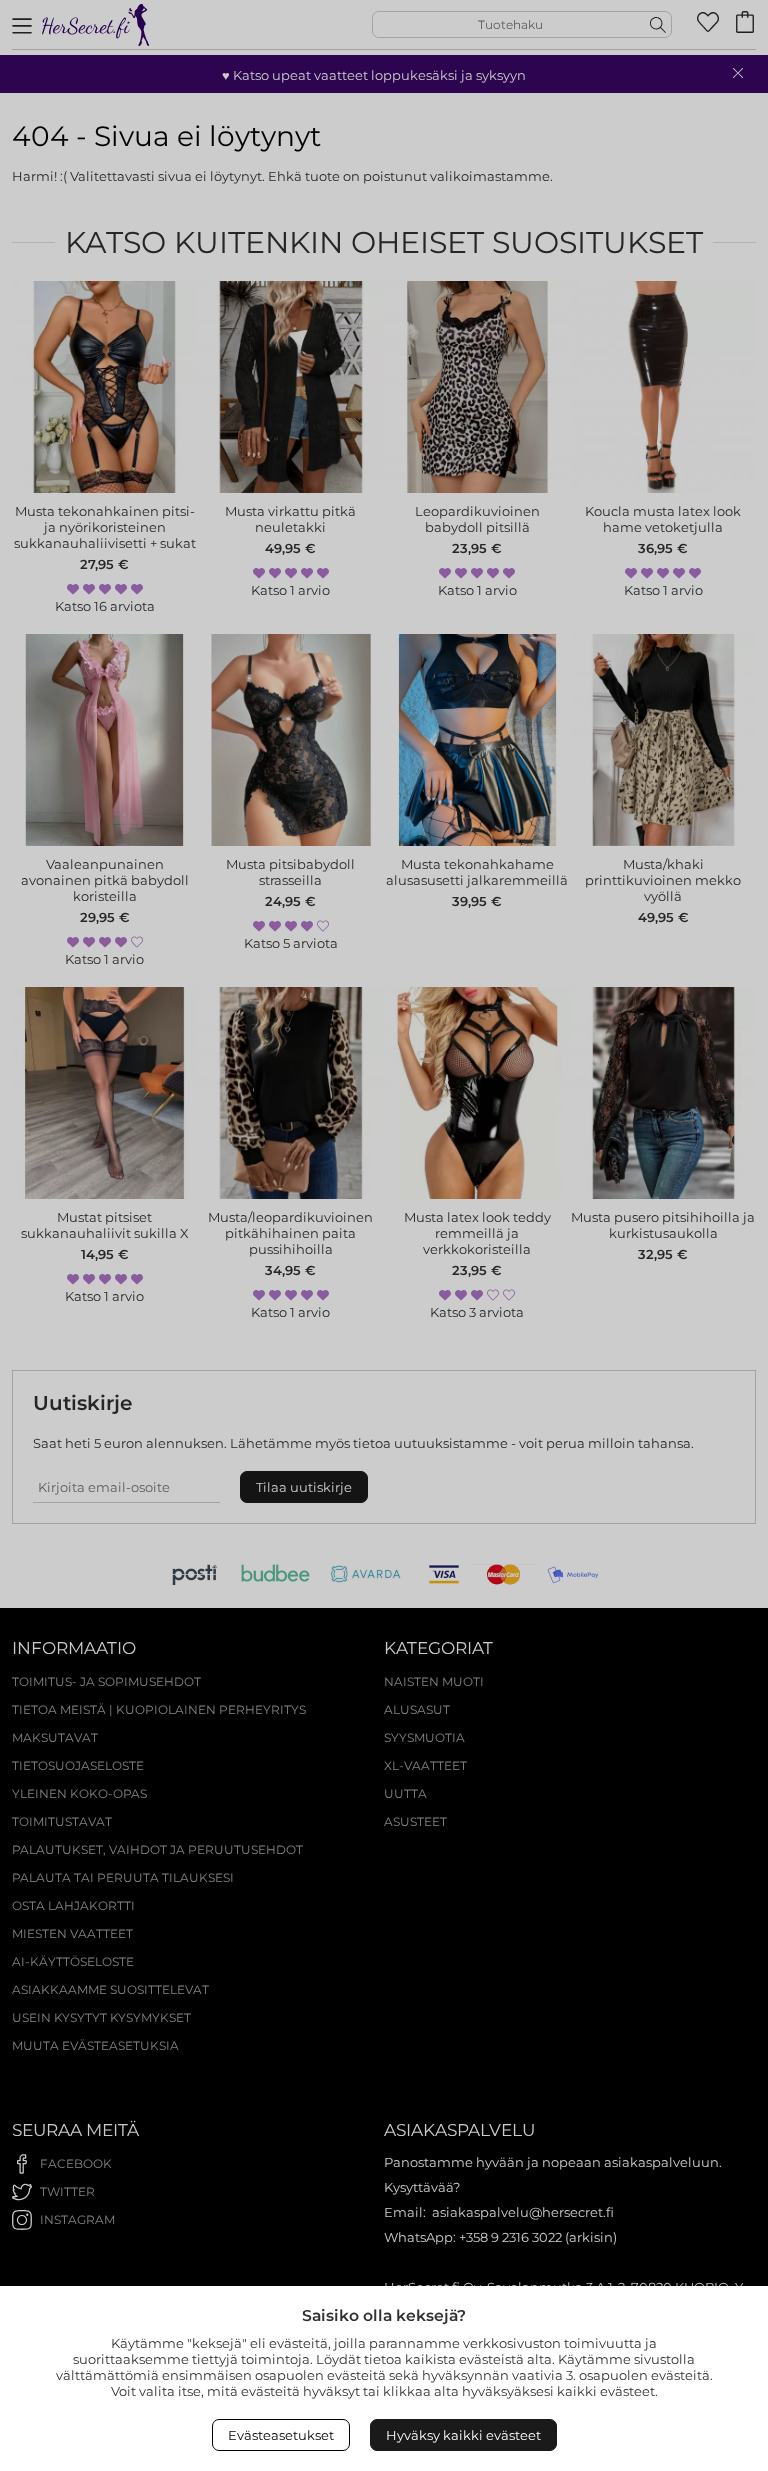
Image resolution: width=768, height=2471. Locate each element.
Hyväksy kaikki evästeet (463, 2435)
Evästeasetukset (281, 2435)
